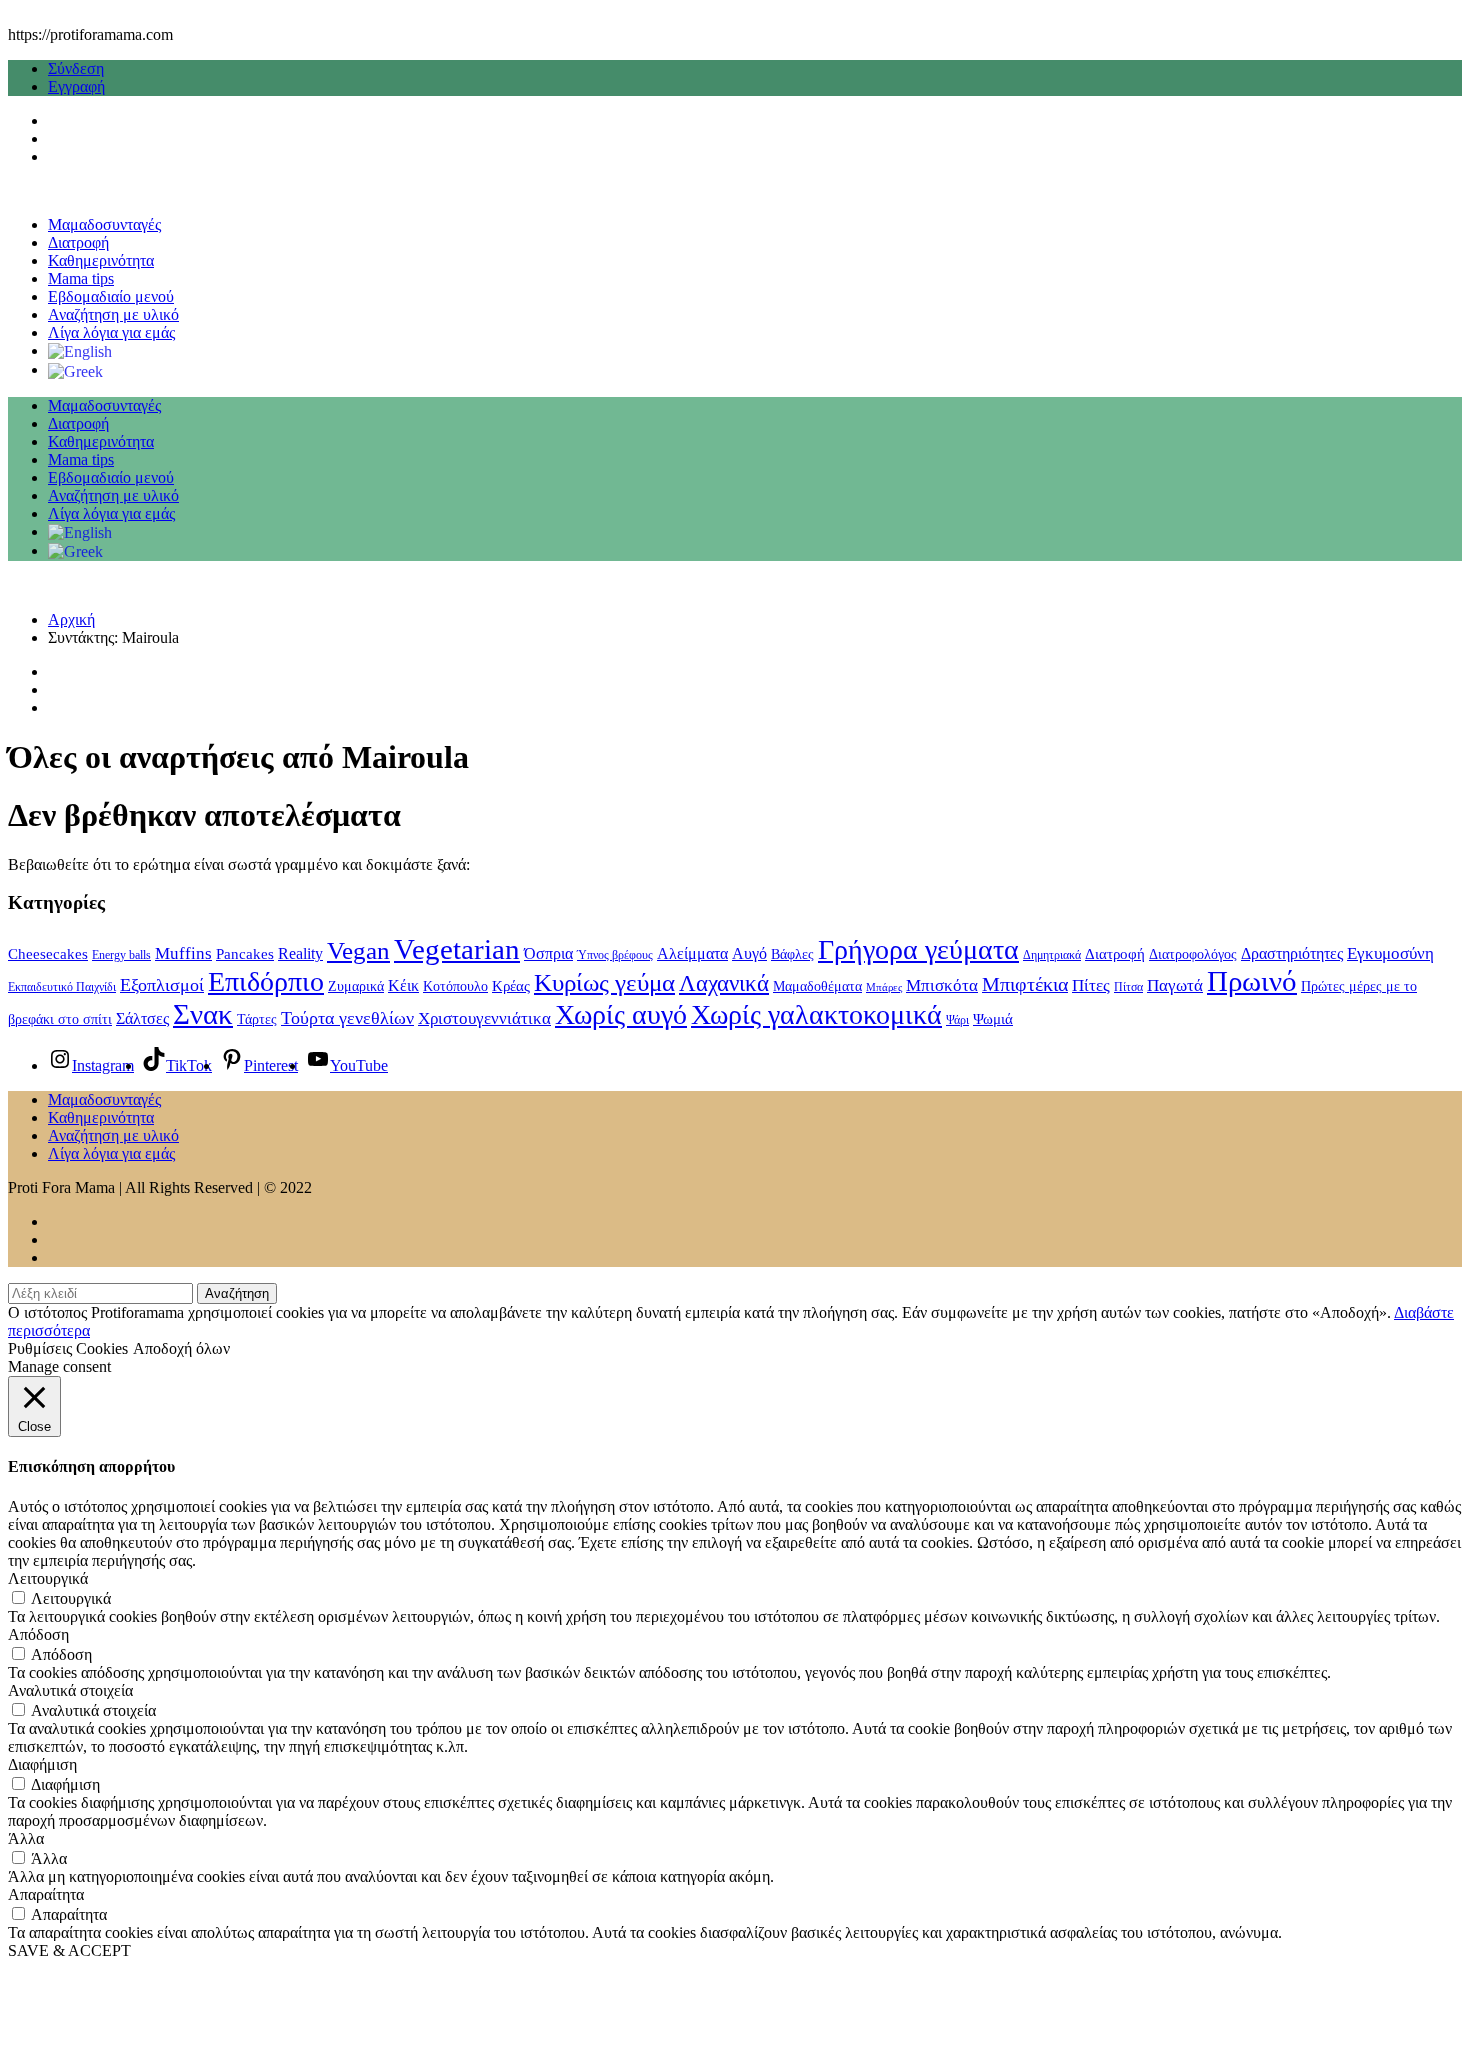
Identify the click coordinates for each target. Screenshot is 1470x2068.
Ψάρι (957, 1020)
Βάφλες (792, 954)
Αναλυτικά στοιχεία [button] (70, 1690)
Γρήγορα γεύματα (918, 949)
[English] (80, 350)
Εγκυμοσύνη (1390, 953)
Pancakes (245, 954)
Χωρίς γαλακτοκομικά (816, 1014)
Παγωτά (1175, 985)
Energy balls (121, 955)
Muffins (183, 953)
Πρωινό (1252, 981)
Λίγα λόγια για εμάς (111, 332)
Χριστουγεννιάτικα (484, 1018)
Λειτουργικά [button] (48, 1578)
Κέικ (403, 985)
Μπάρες (884, 987)
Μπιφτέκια (1025, 984)
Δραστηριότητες (1292, 953)
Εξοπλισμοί (162, 985)
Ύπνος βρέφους (615, 955)
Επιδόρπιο (266, 981)
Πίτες (1091, 985)
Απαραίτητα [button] (46, 1894)
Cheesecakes (48, 954)
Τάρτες (257, 1019)
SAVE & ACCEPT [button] (69, 1950)
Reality (300, 953)
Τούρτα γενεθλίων (347, 1018)
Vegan (358, 950)
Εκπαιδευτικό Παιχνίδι (62, 987)
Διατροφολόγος (1193, 954)
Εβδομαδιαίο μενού (111, 296)
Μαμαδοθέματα (817, 986)
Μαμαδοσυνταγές (104, 224)
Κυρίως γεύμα (604, 982)
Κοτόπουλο (455, 986)
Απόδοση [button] (38, 1634)
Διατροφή (78, 242)
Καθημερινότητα (101, 260)
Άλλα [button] (26, 1838)
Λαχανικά (724, 983)
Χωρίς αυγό (621, 1014)
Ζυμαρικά (356, 986)
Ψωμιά (993, 1019)
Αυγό (749, 953)
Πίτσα (1128, 987)
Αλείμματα (692, 953)
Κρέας (511, 986)
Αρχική (71, 619)
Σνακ (203, 1014)
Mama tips (81, 278)
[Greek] (75, 369)
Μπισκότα (942, 985)
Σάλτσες (142, 1018)
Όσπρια (548, 953)
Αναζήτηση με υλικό (113, 314)
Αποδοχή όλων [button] (181, 1348)
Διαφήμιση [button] (42, 1764)
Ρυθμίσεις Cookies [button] (68, 1348)
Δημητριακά (1052, 955)
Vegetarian (457, 949)
